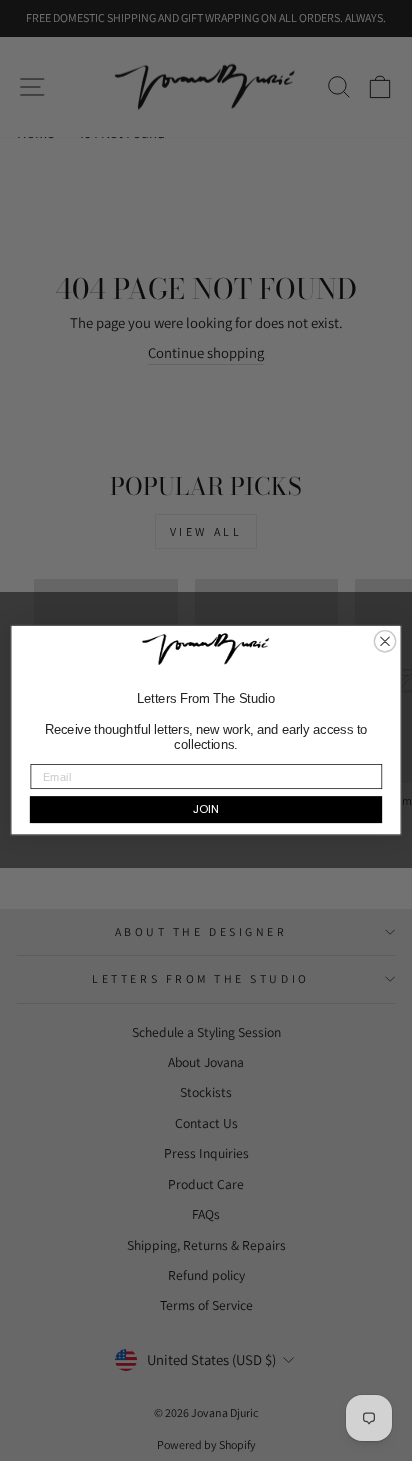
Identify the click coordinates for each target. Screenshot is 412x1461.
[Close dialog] (384, 641)
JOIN (206, 810)
